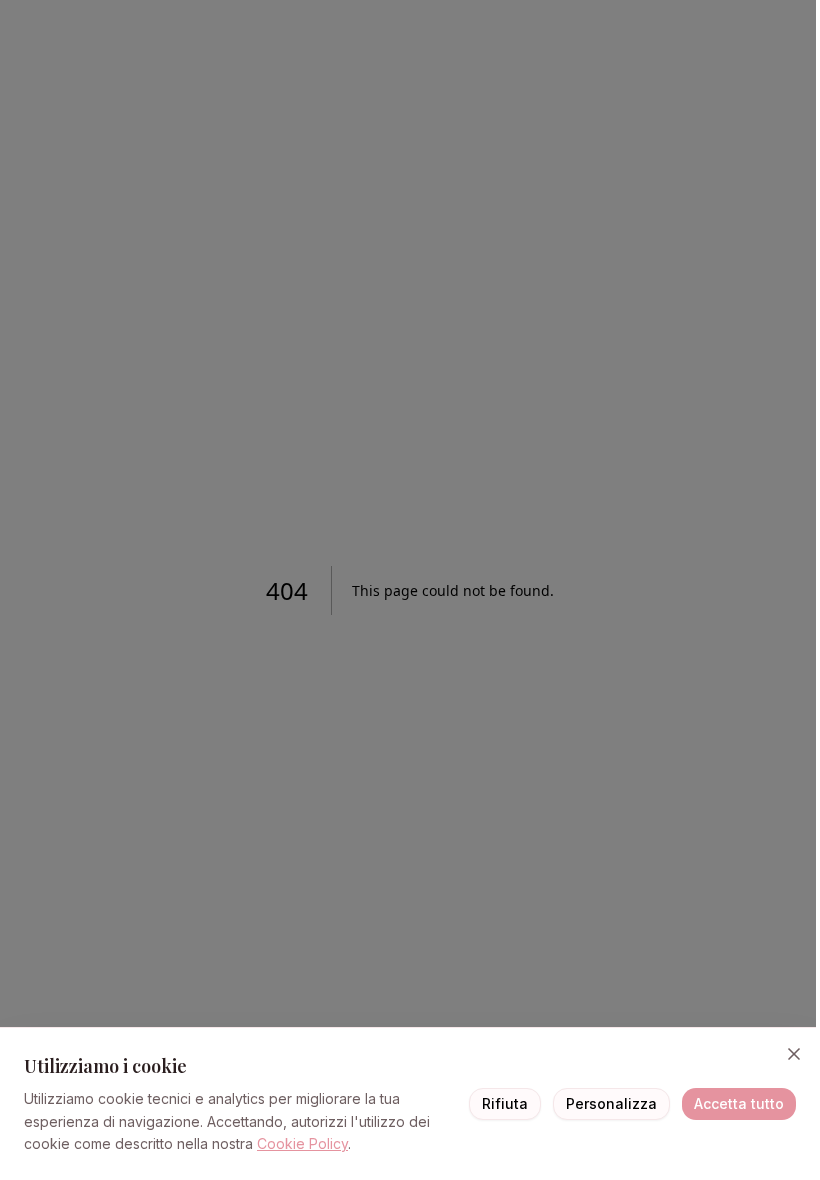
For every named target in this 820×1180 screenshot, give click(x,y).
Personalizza (611, 1103)
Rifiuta (505, 1103)
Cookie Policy (302, 1143)
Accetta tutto (739, 1103)
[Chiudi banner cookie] (794, 1054)
